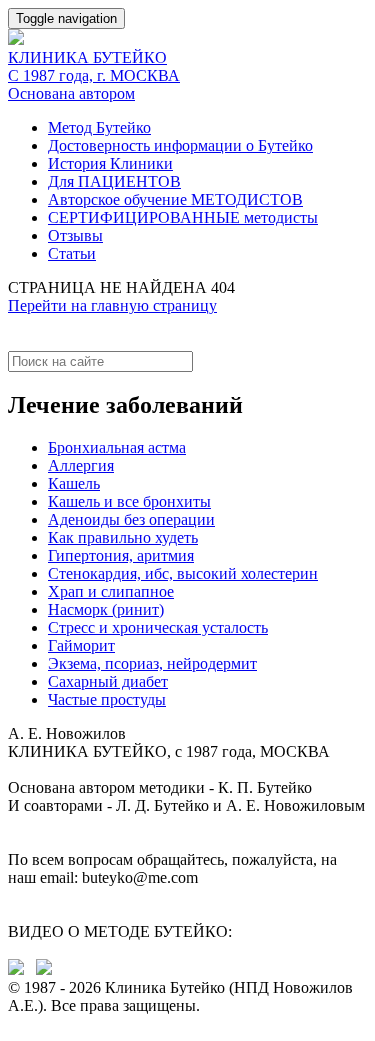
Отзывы (75, 235)
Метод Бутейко (99, 127)
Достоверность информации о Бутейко (180, 145)
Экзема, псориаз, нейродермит (152, 663)
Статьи (72, 253)
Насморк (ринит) (106, 609)
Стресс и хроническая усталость (158, 627)
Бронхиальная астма (117, 447)
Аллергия (81, 465)
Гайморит (81, 645)
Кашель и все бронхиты (129, 501)
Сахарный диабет (108, 681)
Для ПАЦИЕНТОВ (114, 181)
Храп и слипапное (111, 591)
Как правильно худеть (123, 537)
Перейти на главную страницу (112, 305)
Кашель (74, 483)
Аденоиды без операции (131, 519)
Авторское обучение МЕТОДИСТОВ (175, 199)
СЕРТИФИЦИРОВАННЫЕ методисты (183, 217)
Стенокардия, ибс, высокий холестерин (183, 573)
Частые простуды (107, 699)
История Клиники (110, 163)
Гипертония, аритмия (121, 555)
